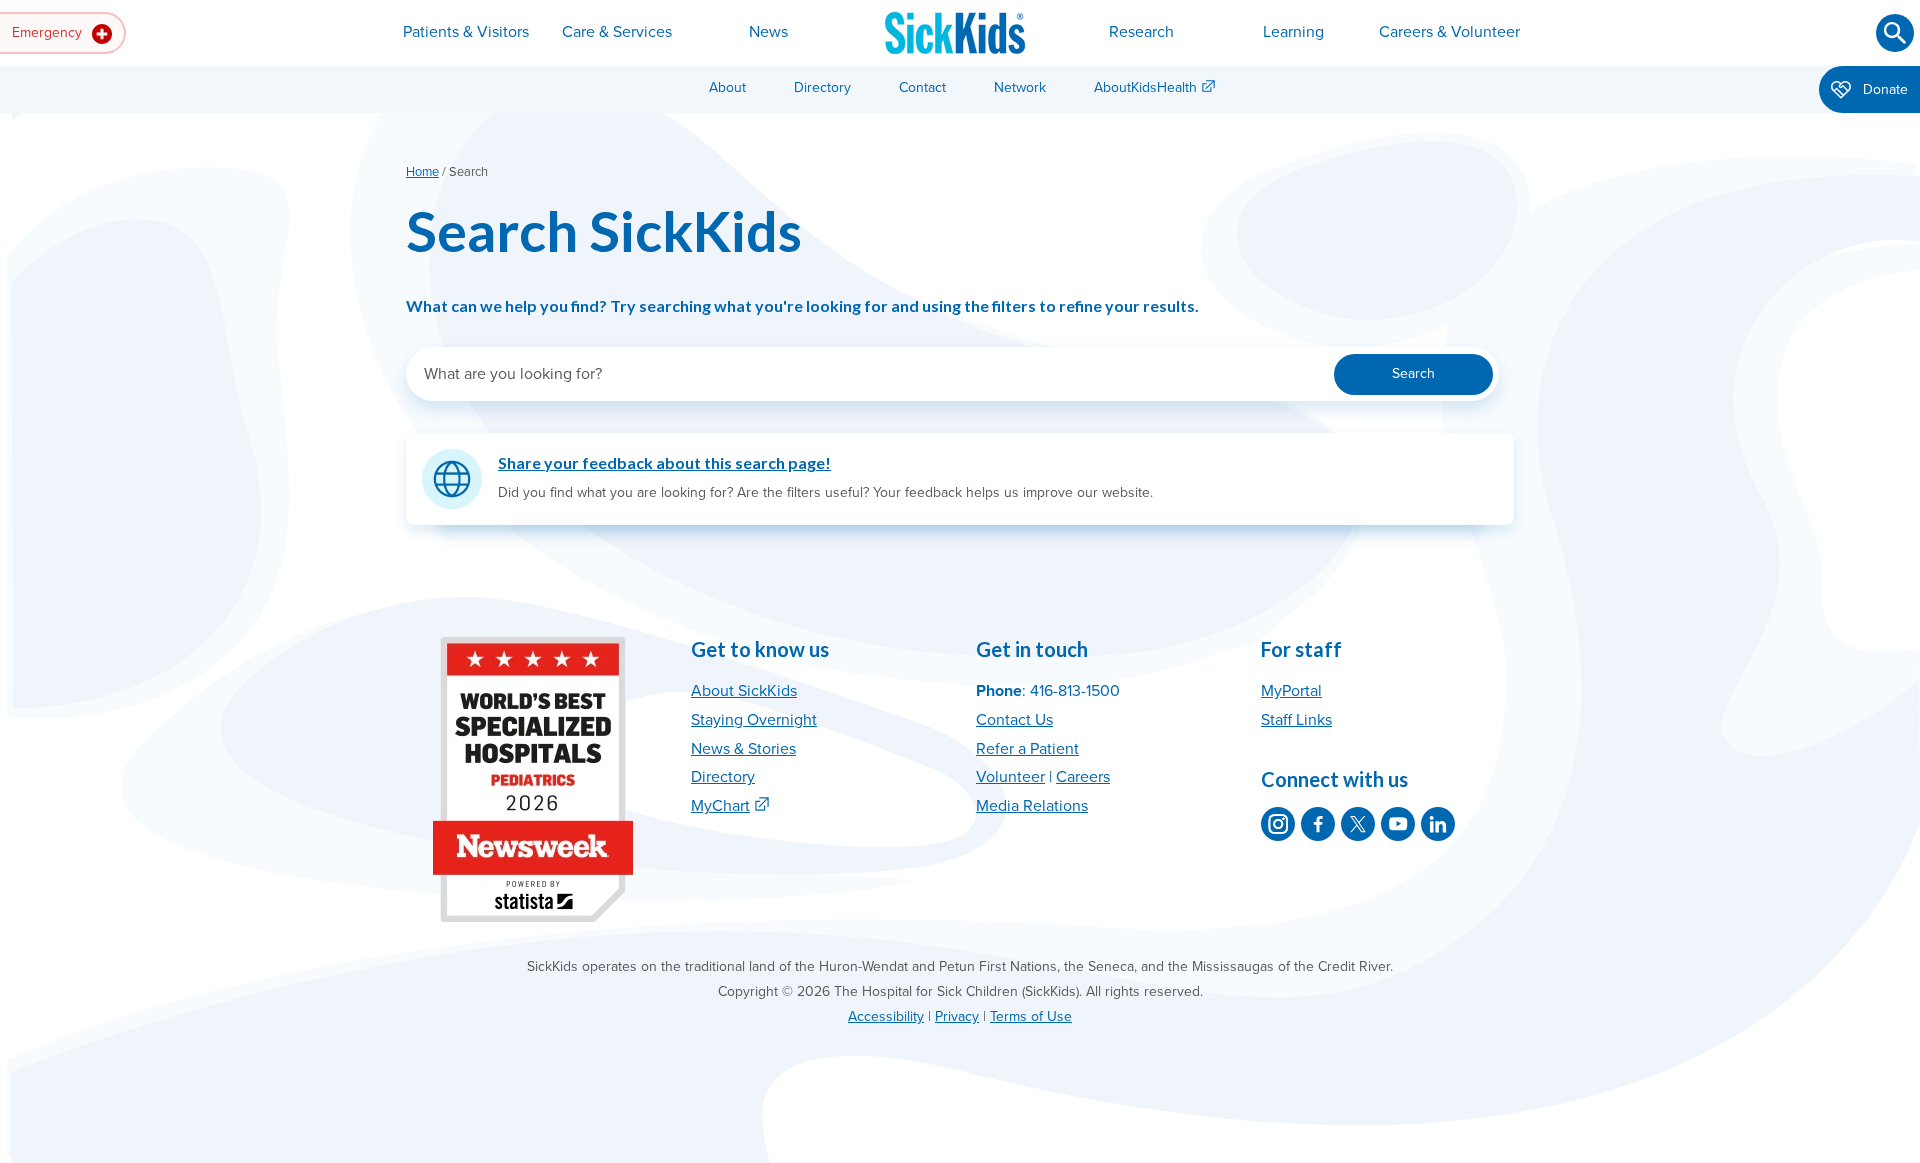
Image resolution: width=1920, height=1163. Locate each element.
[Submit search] (1895, 33)
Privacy (957, 1016)
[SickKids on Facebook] (1318, 824)
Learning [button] (1293, 32)
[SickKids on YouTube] (1398, 824)
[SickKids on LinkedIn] (1438, 824)
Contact (922, 87)
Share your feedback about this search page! (664, 462)
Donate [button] (1883, 89)
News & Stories (743, 749)
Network (1020, 87)
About (727, 87)
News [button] (768, 32)
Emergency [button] (49, 32)
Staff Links (1296, 720)
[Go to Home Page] (955, 33)
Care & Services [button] (617, 32)
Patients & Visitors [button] (466, 32)
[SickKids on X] (1358, 824)
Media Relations (1032, 806)
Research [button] (1141, 32)
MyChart (720, 806)
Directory (822, 87)
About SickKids (744, 691)
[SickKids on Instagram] (1278, 824)
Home (422, 172)
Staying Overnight (754, 720)
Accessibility (886, 1016)
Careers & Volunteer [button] (1449, 32)
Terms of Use (1031, 1016)
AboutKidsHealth (1145, 87)
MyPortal (1291, 691)
